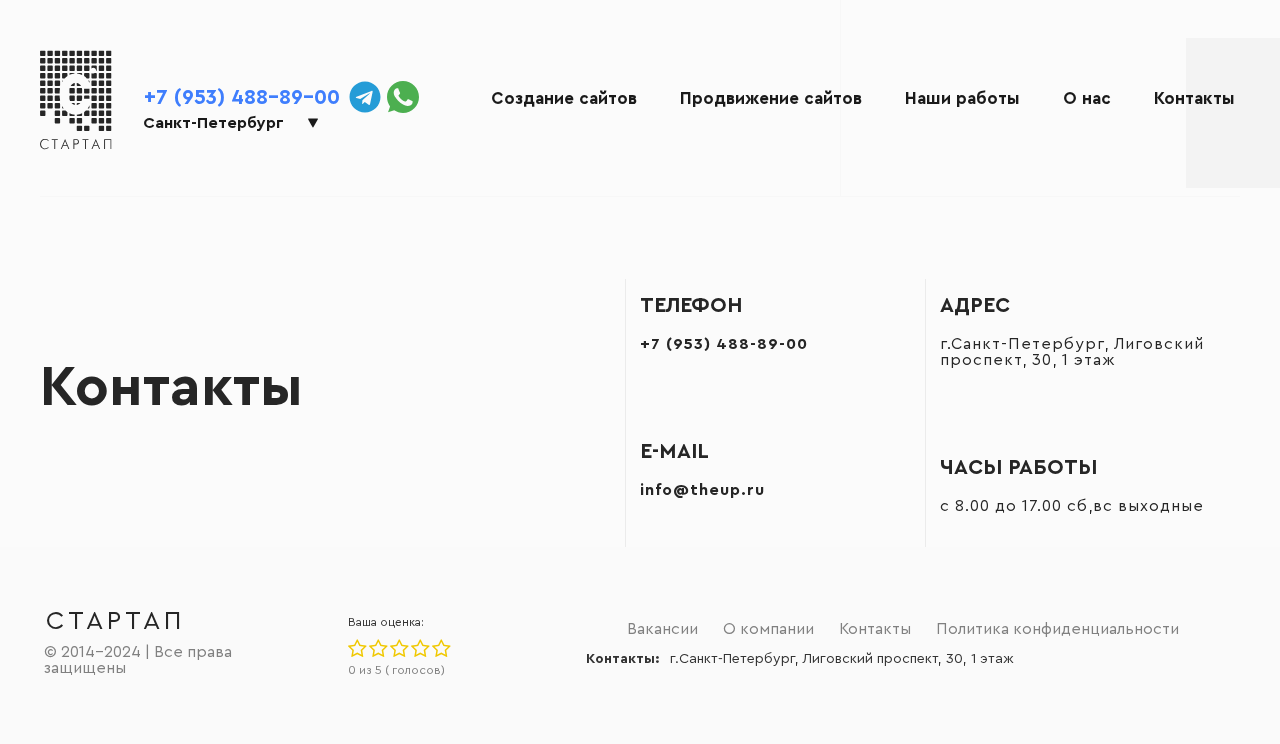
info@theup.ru (702, 490)
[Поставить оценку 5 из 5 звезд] (440, 649)
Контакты (1194, 98)
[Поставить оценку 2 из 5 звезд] (377, 649)
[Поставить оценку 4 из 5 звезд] (419, 649)
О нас (1087, 98)
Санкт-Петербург (213, 123)
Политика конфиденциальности (1057, 629)
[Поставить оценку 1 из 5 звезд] (357, 649)
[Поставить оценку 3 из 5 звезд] (398, 649)
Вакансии (662, 629)
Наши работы (962, 98)
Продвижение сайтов (771, 98)
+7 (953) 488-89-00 (242, 97)
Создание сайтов (564, 98)
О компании (768, 629)
